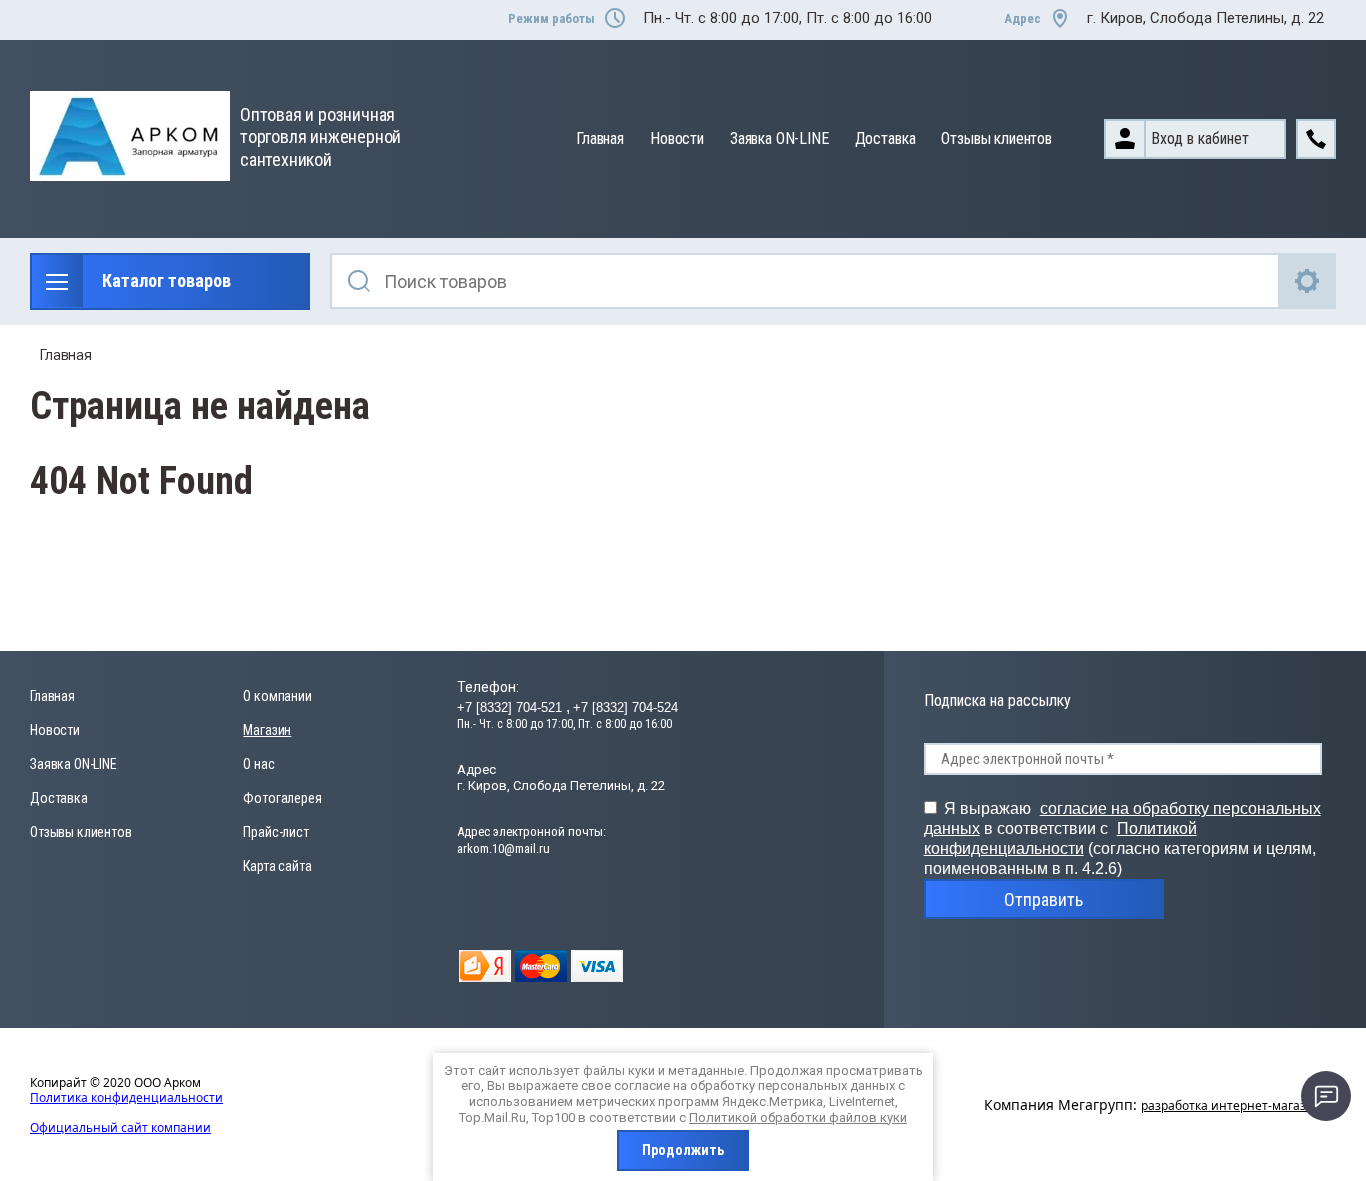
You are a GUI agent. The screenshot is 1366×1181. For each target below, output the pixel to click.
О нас (258, 764)
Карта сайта (277, 866)
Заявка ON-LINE (779, 138)
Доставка (885, 138)
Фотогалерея (282, 798)
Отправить (1043, 899)
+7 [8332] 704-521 (511, 707)
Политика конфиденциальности (126, 1097)
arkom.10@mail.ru (503, 848)
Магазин (267, 730)
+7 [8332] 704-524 (625, 707)
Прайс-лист (275, 832)
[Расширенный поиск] (1308, 281)
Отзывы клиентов (996, 138)
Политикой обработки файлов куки (798, 1117)
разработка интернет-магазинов (1238, 1105)
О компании (277, 696)
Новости (677, 138)
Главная (600, 138)
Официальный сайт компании (120, 1127)
